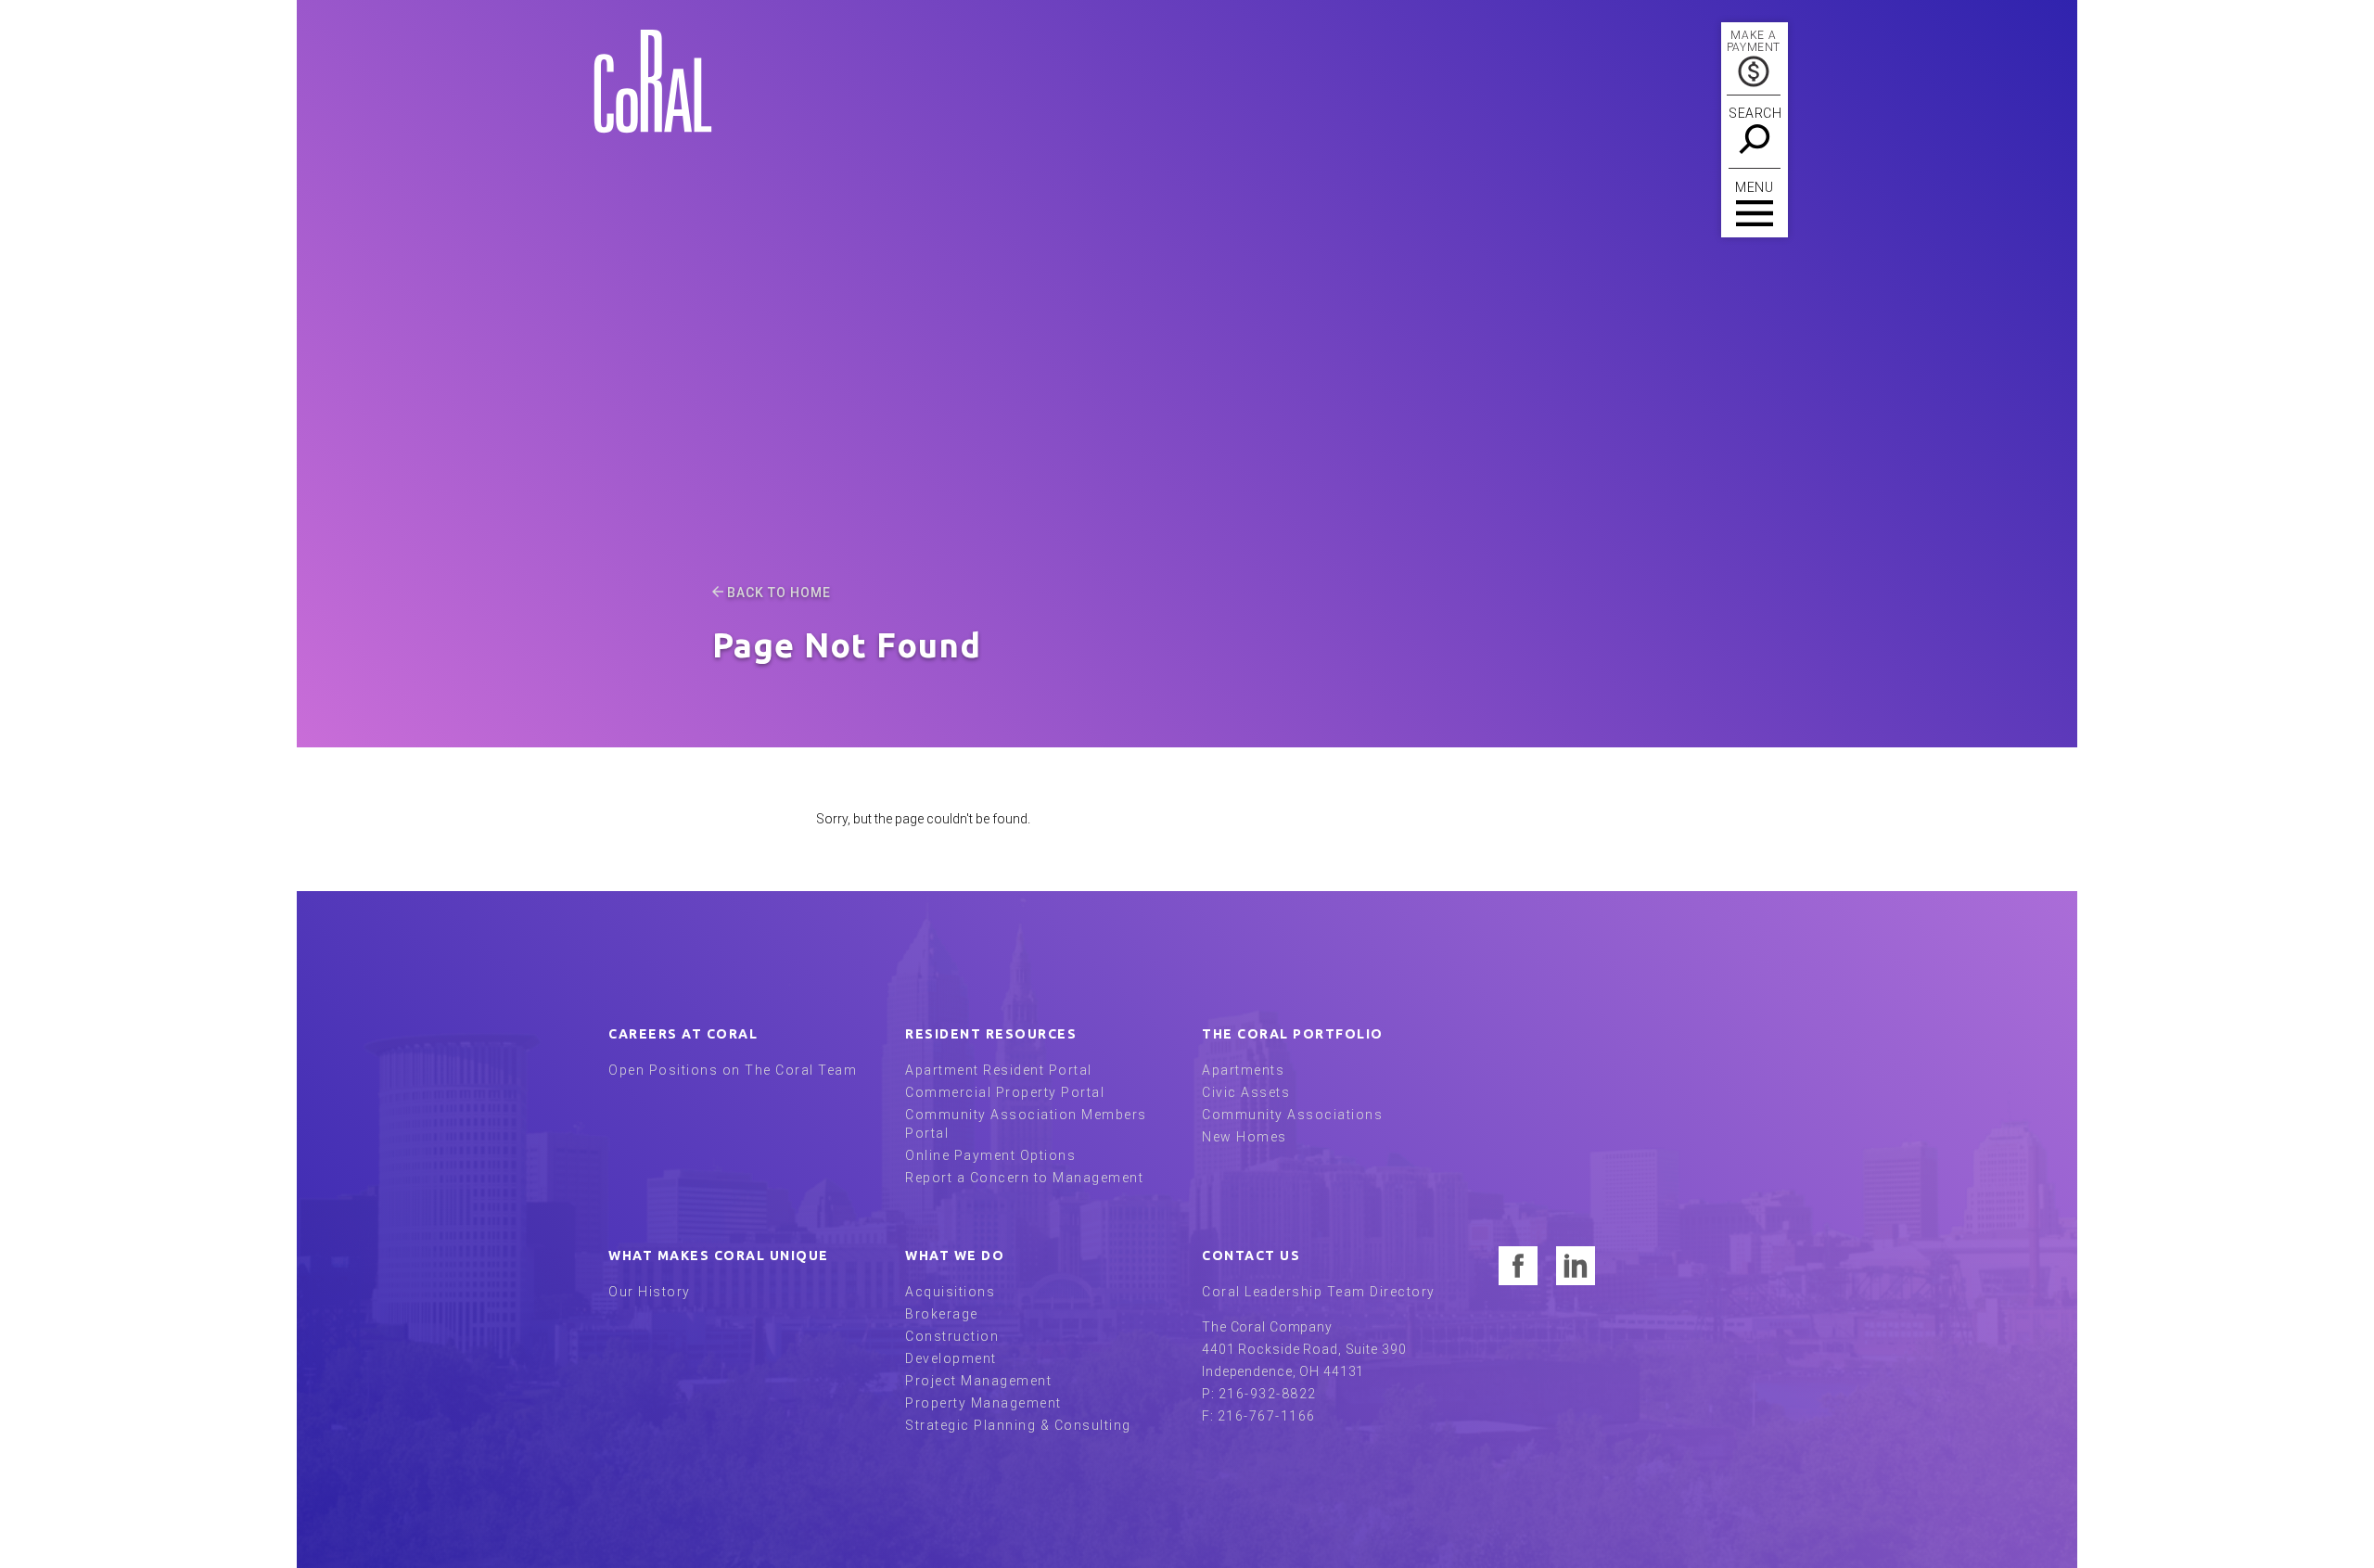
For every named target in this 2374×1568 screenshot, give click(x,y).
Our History (650, 1292)
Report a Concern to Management (1024, 1178)
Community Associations (1292, 1115)
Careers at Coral (683, 1034)
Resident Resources (991, 1034)
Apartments (1243, 1070)
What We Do (955, 1256)
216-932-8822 (1268, 1394)
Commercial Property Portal (1005, 1092)
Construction (952, 1336)
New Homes (1244, 1137)
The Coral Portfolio (1293, 1034)
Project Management (978, 1381)
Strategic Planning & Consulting (1018, 1425)
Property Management (983, 1403)
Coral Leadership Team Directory (1319, 1292)
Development (951, 1358)
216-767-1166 (1267, 1416)
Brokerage (942, 1314)
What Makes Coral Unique (719, 1256)
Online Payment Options (990, 1155)
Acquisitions (950, 1292)
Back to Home (779, 593)
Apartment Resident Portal (999, 1070)
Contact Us (1251, 1256)
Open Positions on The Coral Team (733, 1070)
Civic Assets (1246, 1092)
